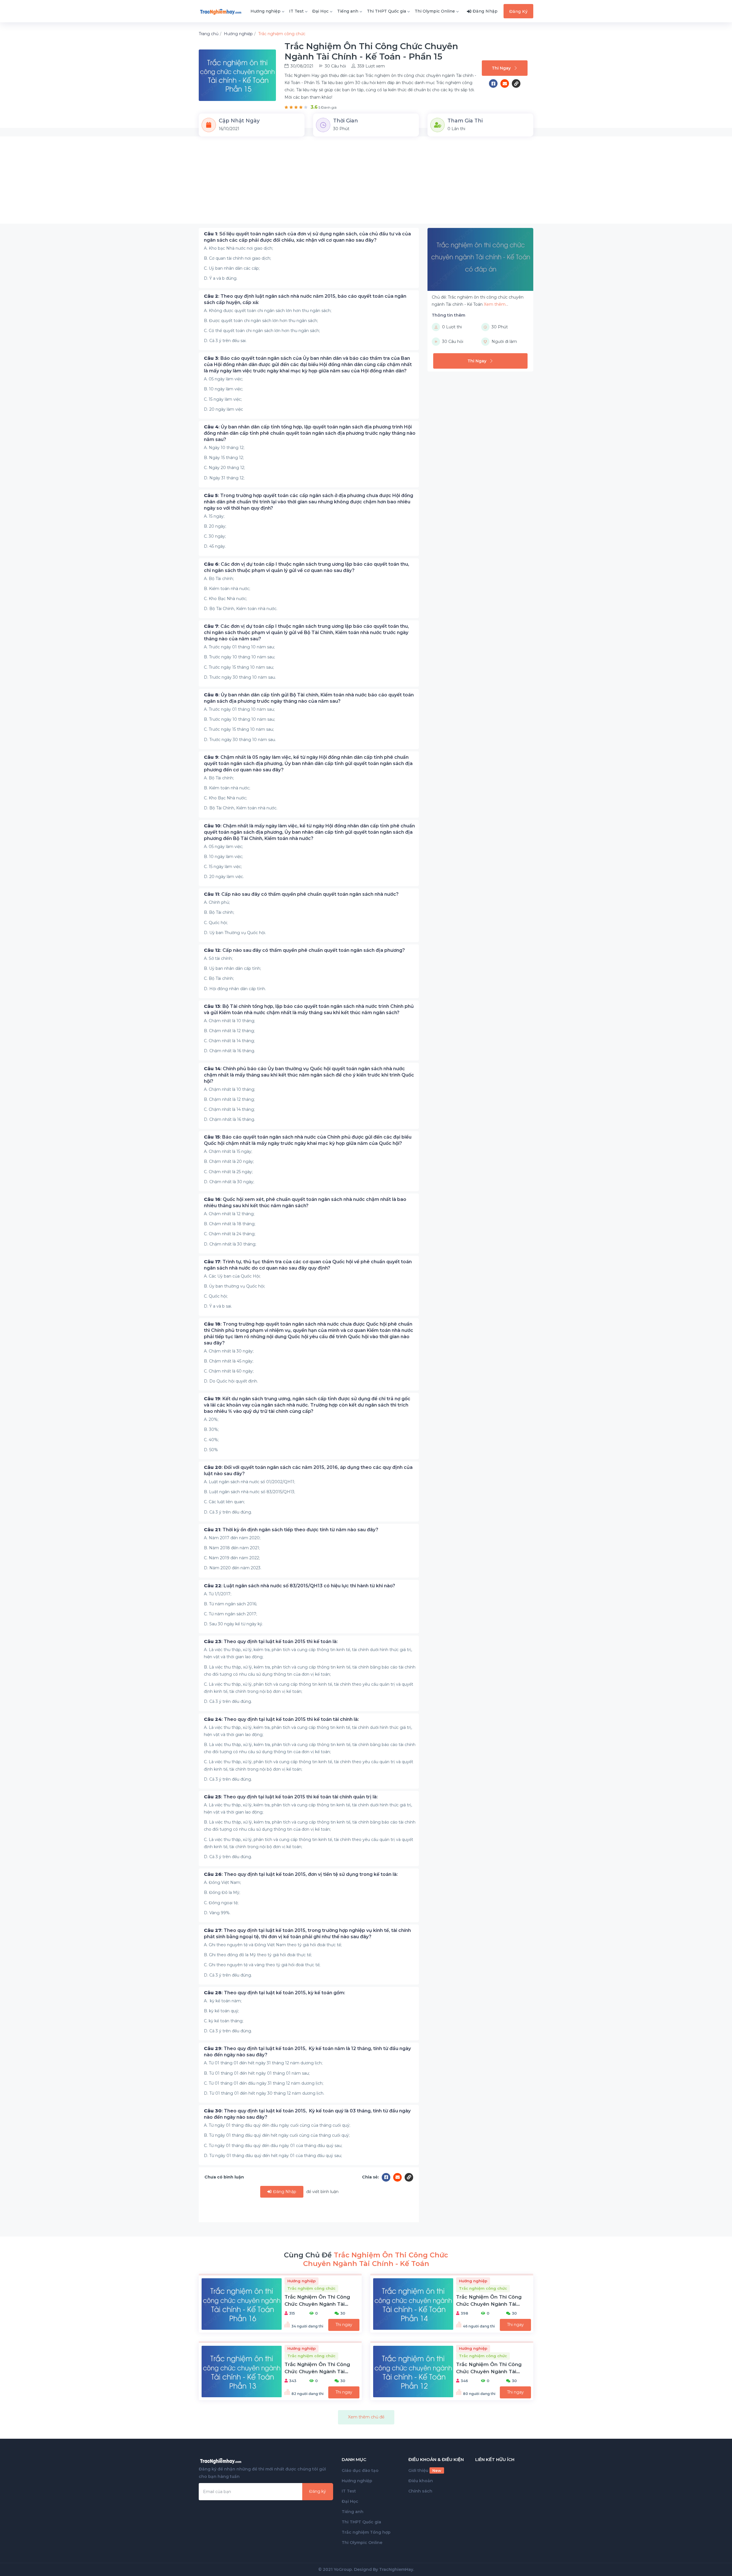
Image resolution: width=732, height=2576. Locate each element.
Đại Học (320, 11)
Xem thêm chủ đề (366, 2417)
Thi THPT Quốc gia (386, 11)
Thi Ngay (501, 68)
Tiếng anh (348, 11)
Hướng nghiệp (265, 11)
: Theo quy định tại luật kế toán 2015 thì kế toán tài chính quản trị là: (291, 1797)
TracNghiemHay (396, 2569)
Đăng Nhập (284, 2192)
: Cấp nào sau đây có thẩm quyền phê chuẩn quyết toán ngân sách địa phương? (304, 950)
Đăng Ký (519, 11)
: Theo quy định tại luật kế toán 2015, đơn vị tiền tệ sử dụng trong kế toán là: (301, 1874)
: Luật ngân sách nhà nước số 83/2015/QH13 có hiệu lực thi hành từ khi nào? (300, 1586)
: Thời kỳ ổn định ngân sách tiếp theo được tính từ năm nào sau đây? (291, 1530)
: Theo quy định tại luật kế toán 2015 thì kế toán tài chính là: (281, 1719)
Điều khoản (421, 2481)
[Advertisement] (366, 184)
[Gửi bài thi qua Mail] (506, 84)
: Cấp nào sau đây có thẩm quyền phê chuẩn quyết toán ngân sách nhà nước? (301, 894)
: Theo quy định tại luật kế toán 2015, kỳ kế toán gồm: (274, 1993)
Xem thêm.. (496, 304)
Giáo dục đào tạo (360, 2470)
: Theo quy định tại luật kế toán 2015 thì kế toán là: (271, 1641)
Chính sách (420, 2491)
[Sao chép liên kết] (516, 84)
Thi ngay (344, 2325)
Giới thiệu (425, 2470)
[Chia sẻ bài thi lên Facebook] (495, 84)
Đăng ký (318, 2491)
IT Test (296, 11)
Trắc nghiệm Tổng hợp (366, 2532)
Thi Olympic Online (435, 11)
